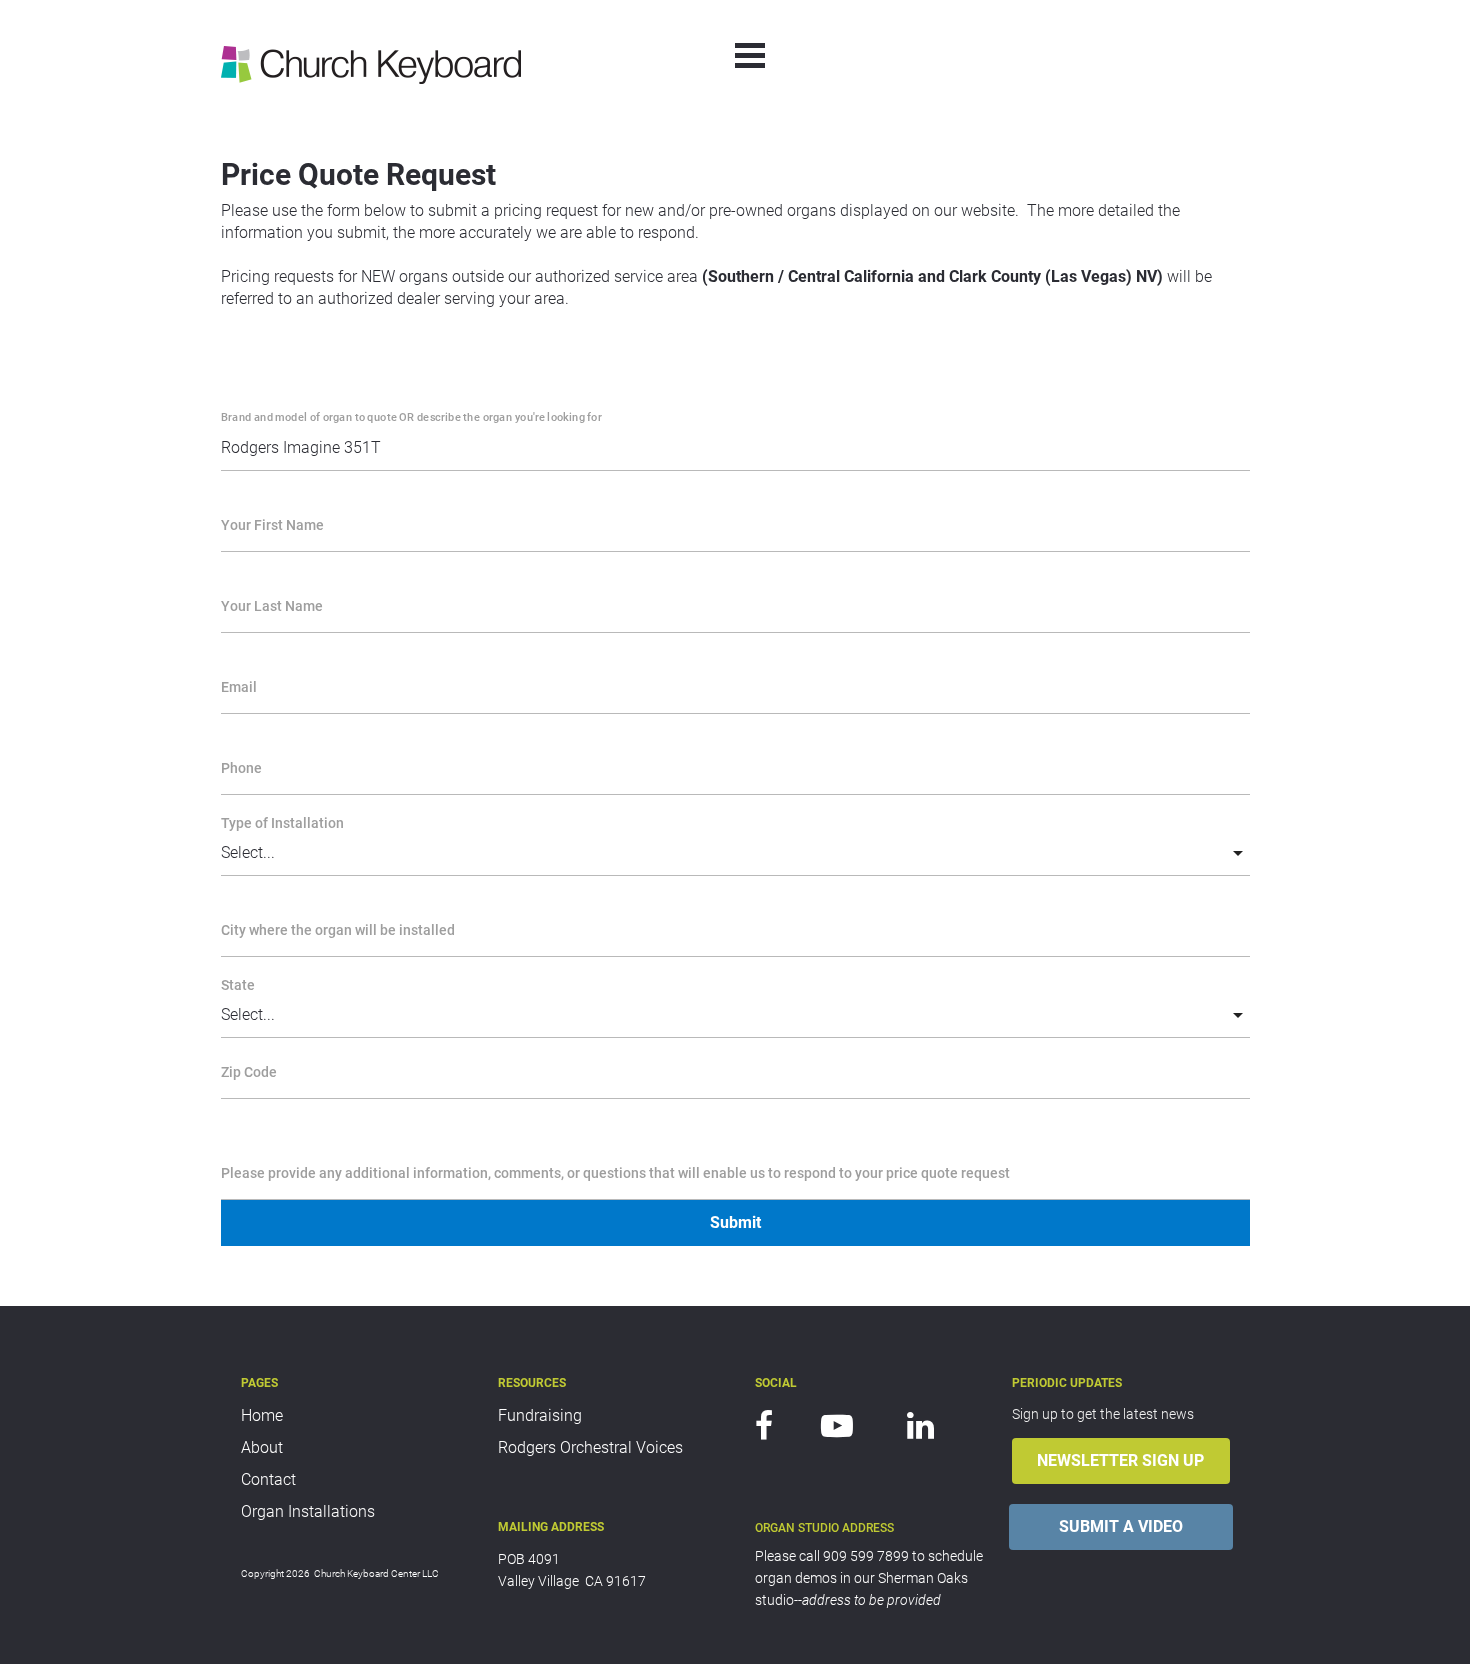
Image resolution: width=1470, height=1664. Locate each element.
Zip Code (249, 1072)
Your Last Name (272, 606)
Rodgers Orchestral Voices (590, 1447)
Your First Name (272, 525)
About (262, 1447)
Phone (241, 768)
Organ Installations (308, 1511)
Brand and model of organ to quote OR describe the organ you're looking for (411, 416)
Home (262, 1415)
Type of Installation (282, 823)
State (238, 985)
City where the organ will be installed (338, 930)
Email (239, 687)
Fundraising (540, 1415)
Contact (268, 1479)
